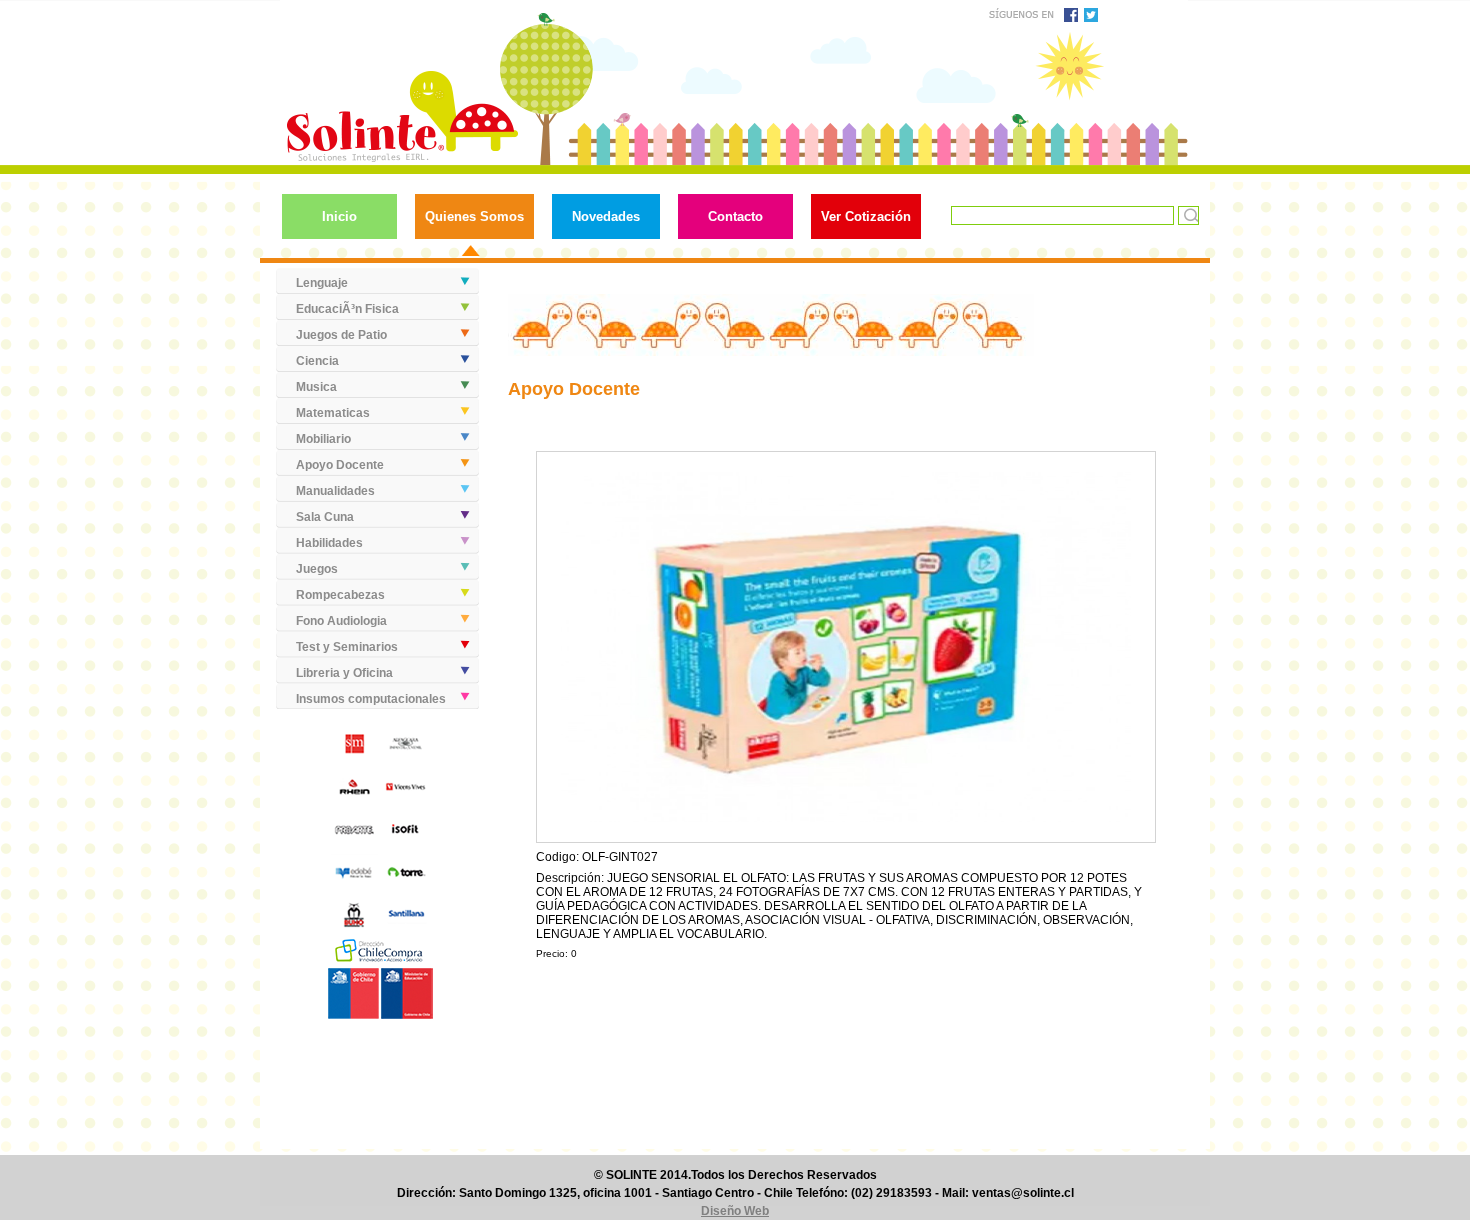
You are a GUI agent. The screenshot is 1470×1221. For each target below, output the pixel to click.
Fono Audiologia (341, 621)
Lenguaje (322, 283)
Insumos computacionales (371, 699)
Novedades (606, 216)
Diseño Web (735, 1211)
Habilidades (329, 543)
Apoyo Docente (340, 465)
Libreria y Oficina (344, 673)
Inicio (339, 216)
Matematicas (333, 413)
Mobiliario (323, 439)
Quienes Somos (474, 216)
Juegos (317, 569)
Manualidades (335, 491)
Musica (316, 387)
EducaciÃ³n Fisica (347, 309)
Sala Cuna (325, 517)
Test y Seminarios (347, 647)
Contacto (735, 216)
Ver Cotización (866, 216)
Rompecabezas (340, 595)
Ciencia (317, 361)
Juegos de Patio (341, 335)
